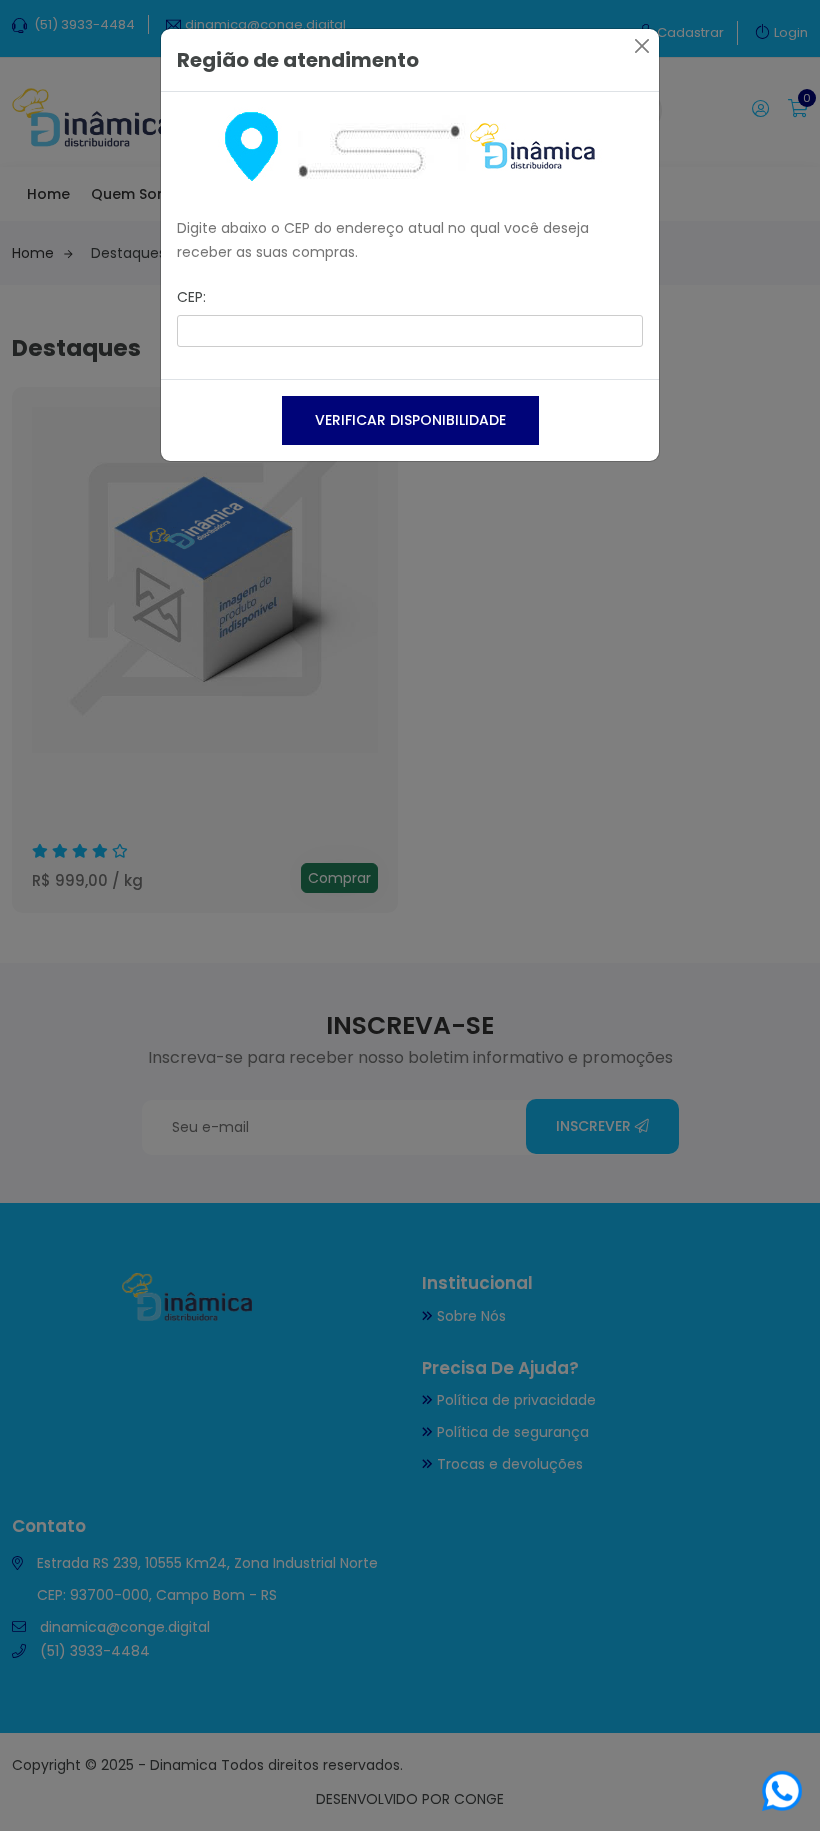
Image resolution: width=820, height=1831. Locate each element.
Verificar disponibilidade (410, 420)
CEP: (191, 297)
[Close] (642, 46)
